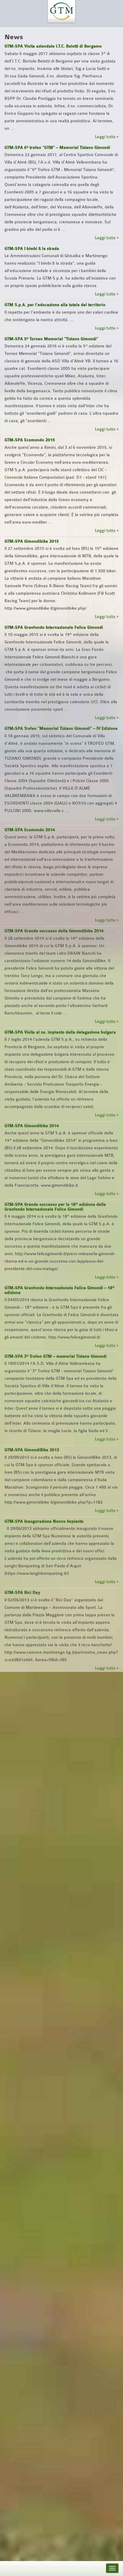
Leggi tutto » (107, 137)
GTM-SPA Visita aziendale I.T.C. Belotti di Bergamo (53, 46)
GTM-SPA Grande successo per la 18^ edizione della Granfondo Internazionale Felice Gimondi (55, 1207)
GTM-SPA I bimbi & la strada (32, 249)
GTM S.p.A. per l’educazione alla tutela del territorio (55, 305)
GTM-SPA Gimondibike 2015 (32, 541)
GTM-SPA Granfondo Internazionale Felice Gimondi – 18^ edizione (60, 1290)
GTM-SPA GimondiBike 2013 (32, 1450)
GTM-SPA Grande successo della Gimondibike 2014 (54, 931)
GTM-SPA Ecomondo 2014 (30, 830)
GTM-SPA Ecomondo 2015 (30, 440)
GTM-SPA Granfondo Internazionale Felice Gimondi (54, 628)
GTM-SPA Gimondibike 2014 (32, 1126)
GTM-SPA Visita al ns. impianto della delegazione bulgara (60, 1032)
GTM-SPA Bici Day (22, 1593)
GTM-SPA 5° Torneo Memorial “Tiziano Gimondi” (51, 339)
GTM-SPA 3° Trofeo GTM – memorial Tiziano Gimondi (56, 1356)
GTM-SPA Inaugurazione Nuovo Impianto (44, 1522)
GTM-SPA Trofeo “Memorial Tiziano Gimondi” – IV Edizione (61, 729)
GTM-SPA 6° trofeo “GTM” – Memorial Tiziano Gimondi (57, 148)
